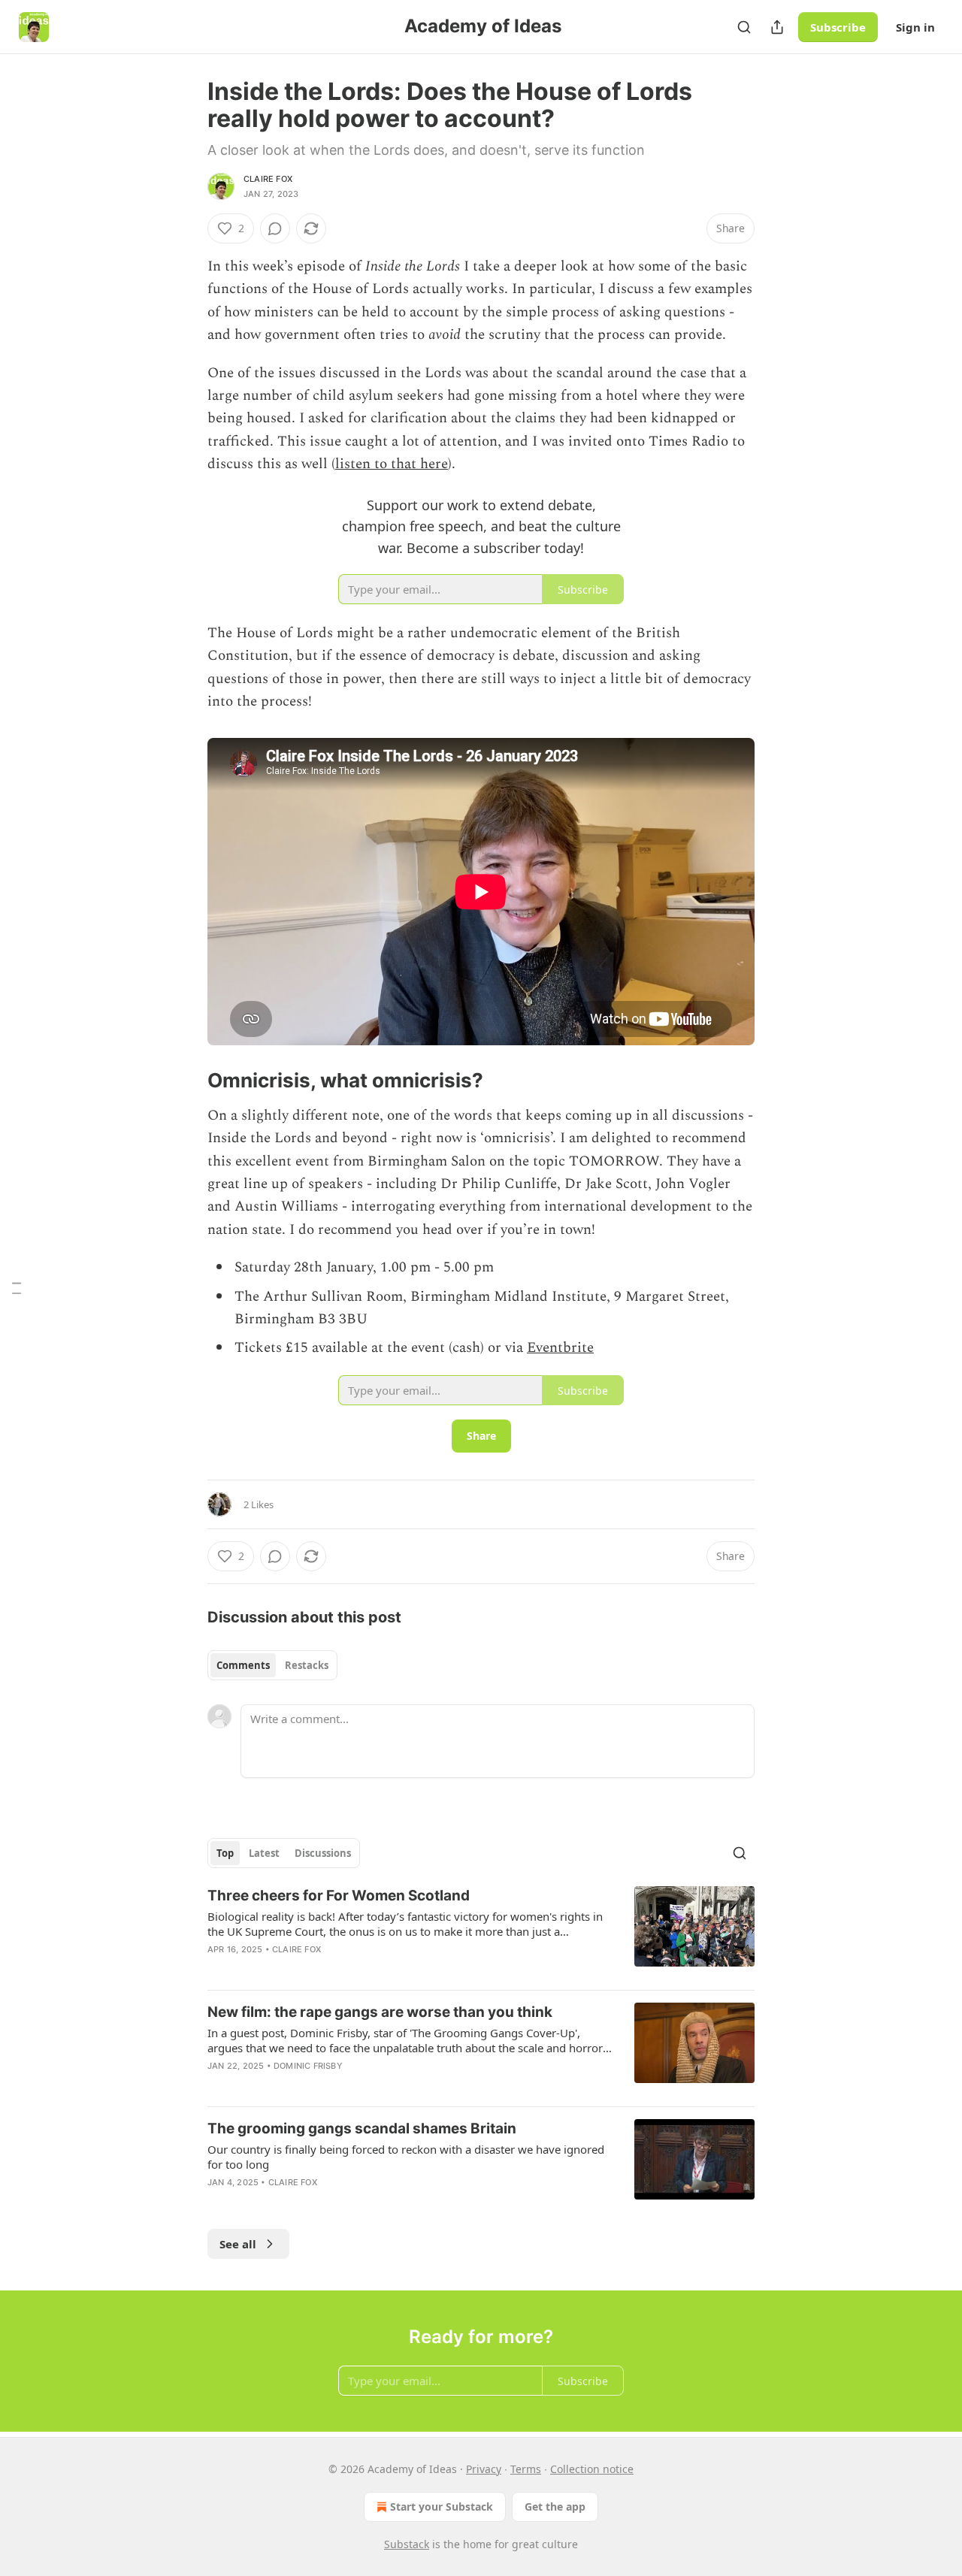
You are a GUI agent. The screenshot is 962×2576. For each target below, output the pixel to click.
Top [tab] (225, 1853)
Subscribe (838, 27)
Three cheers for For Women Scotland (339, 1896)
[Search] (744, 27)
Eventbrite (560, 1348)
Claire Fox (268, 179)
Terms (526, 2469)
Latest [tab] (264, 1853)
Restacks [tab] (307, 1665)
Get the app (555, 2506)
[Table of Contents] (17, 1288)
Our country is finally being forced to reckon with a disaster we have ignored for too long (406, 2157)
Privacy (484, 2469)
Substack (407, 2544)
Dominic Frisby (308, 2066)
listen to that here (392, 464)
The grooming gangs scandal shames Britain (362, 2129)
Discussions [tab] (323, 1853)
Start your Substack (442, 2506)
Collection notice (592, 2469)
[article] (481, 1932)
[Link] (186, 1081)
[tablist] (272, 1665)
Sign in (915, 27)
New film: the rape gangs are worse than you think (380, 2012)
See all (238, 2244)
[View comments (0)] (275, 228)
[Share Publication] (777, 27)
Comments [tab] (243, 1665)
